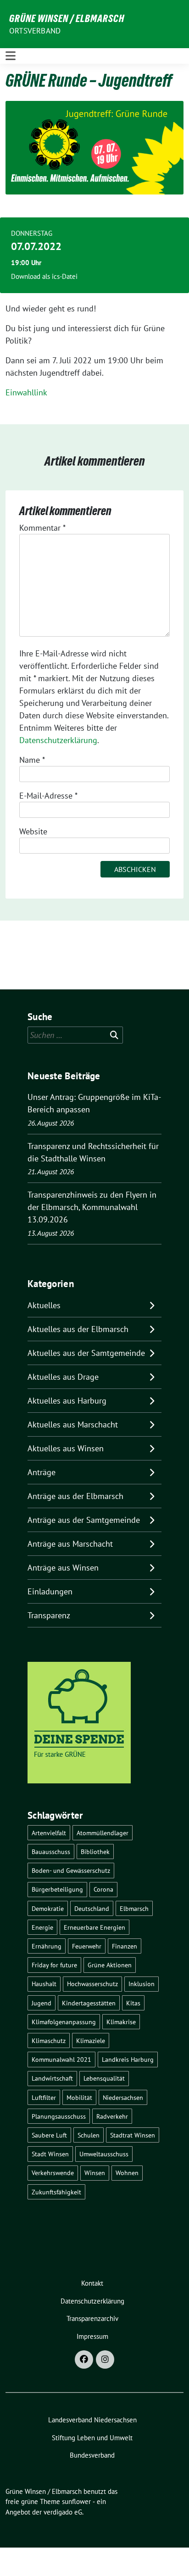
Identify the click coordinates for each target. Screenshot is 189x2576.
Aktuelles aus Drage (63, 1377)
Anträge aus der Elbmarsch (75, 1496)
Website (33, 831)
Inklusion (142, 1984)
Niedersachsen (123, 2097)
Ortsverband (35, 31)
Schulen (89, 2135)
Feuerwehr (87, 1946)
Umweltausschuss (104, 2154)
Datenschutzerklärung (58, 740)
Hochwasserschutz (92, 1984)
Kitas (133, 2003)
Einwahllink (26, 392)
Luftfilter (44, 2097)
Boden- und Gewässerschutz (71, 1870)
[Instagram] (105, 2359)
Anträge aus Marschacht (70, 1544)
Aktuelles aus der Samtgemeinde (86, 1353)
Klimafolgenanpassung (64, 2022)
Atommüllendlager (103, 1833)
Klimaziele (91, 2040)
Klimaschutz (49, 2040)
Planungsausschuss (59, 2116)
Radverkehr (112, 2116)
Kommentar (42, 528)
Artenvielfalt (49, 1833)
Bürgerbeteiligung (57, 1889)
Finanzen (125, 1946)
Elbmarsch (134, 1908)
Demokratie (48, 1908)
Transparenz (49, 1615)
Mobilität (79, 2097)
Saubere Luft (49, 2135)
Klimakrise (121, 2022)
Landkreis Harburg (128, 2059)
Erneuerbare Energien (94, 1927)
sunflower (76, 2501)
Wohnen (127, 2173)
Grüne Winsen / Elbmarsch (67, 18)
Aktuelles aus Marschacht (73, 1424)
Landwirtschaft (52, 2078)
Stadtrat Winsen (133, 2135)
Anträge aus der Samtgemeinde (84, 1520)
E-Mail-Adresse (48, 796)
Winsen (95, 2173)
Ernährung (47, 1946)
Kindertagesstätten (89, 2003)
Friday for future (54, 1965)
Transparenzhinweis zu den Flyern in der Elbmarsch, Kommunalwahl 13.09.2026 (92, 1207)
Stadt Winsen (50, 2154)
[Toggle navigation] (11, 56)
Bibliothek (95, 1851)
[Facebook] (84, 2359)
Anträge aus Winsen (63, 1568)
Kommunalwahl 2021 (61, 2059)
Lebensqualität (104, 2078)
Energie (42, 1927)
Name (32, 760)
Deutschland (92, 1908)
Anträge (42, 1472)
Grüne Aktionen (110, 1965)
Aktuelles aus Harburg (67, 1401)
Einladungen (50, 1591)
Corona (103, 1889)
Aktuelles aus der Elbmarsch (78, 1329)
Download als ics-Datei (44, 276)
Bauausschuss (51, 1851)
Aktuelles (44, 1305)
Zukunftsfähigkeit (56, 2192)
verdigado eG (63, 2512)
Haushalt (44, 1984)
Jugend (42, 2003)
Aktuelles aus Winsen (66, 1448)
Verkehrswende (53, 2173)
